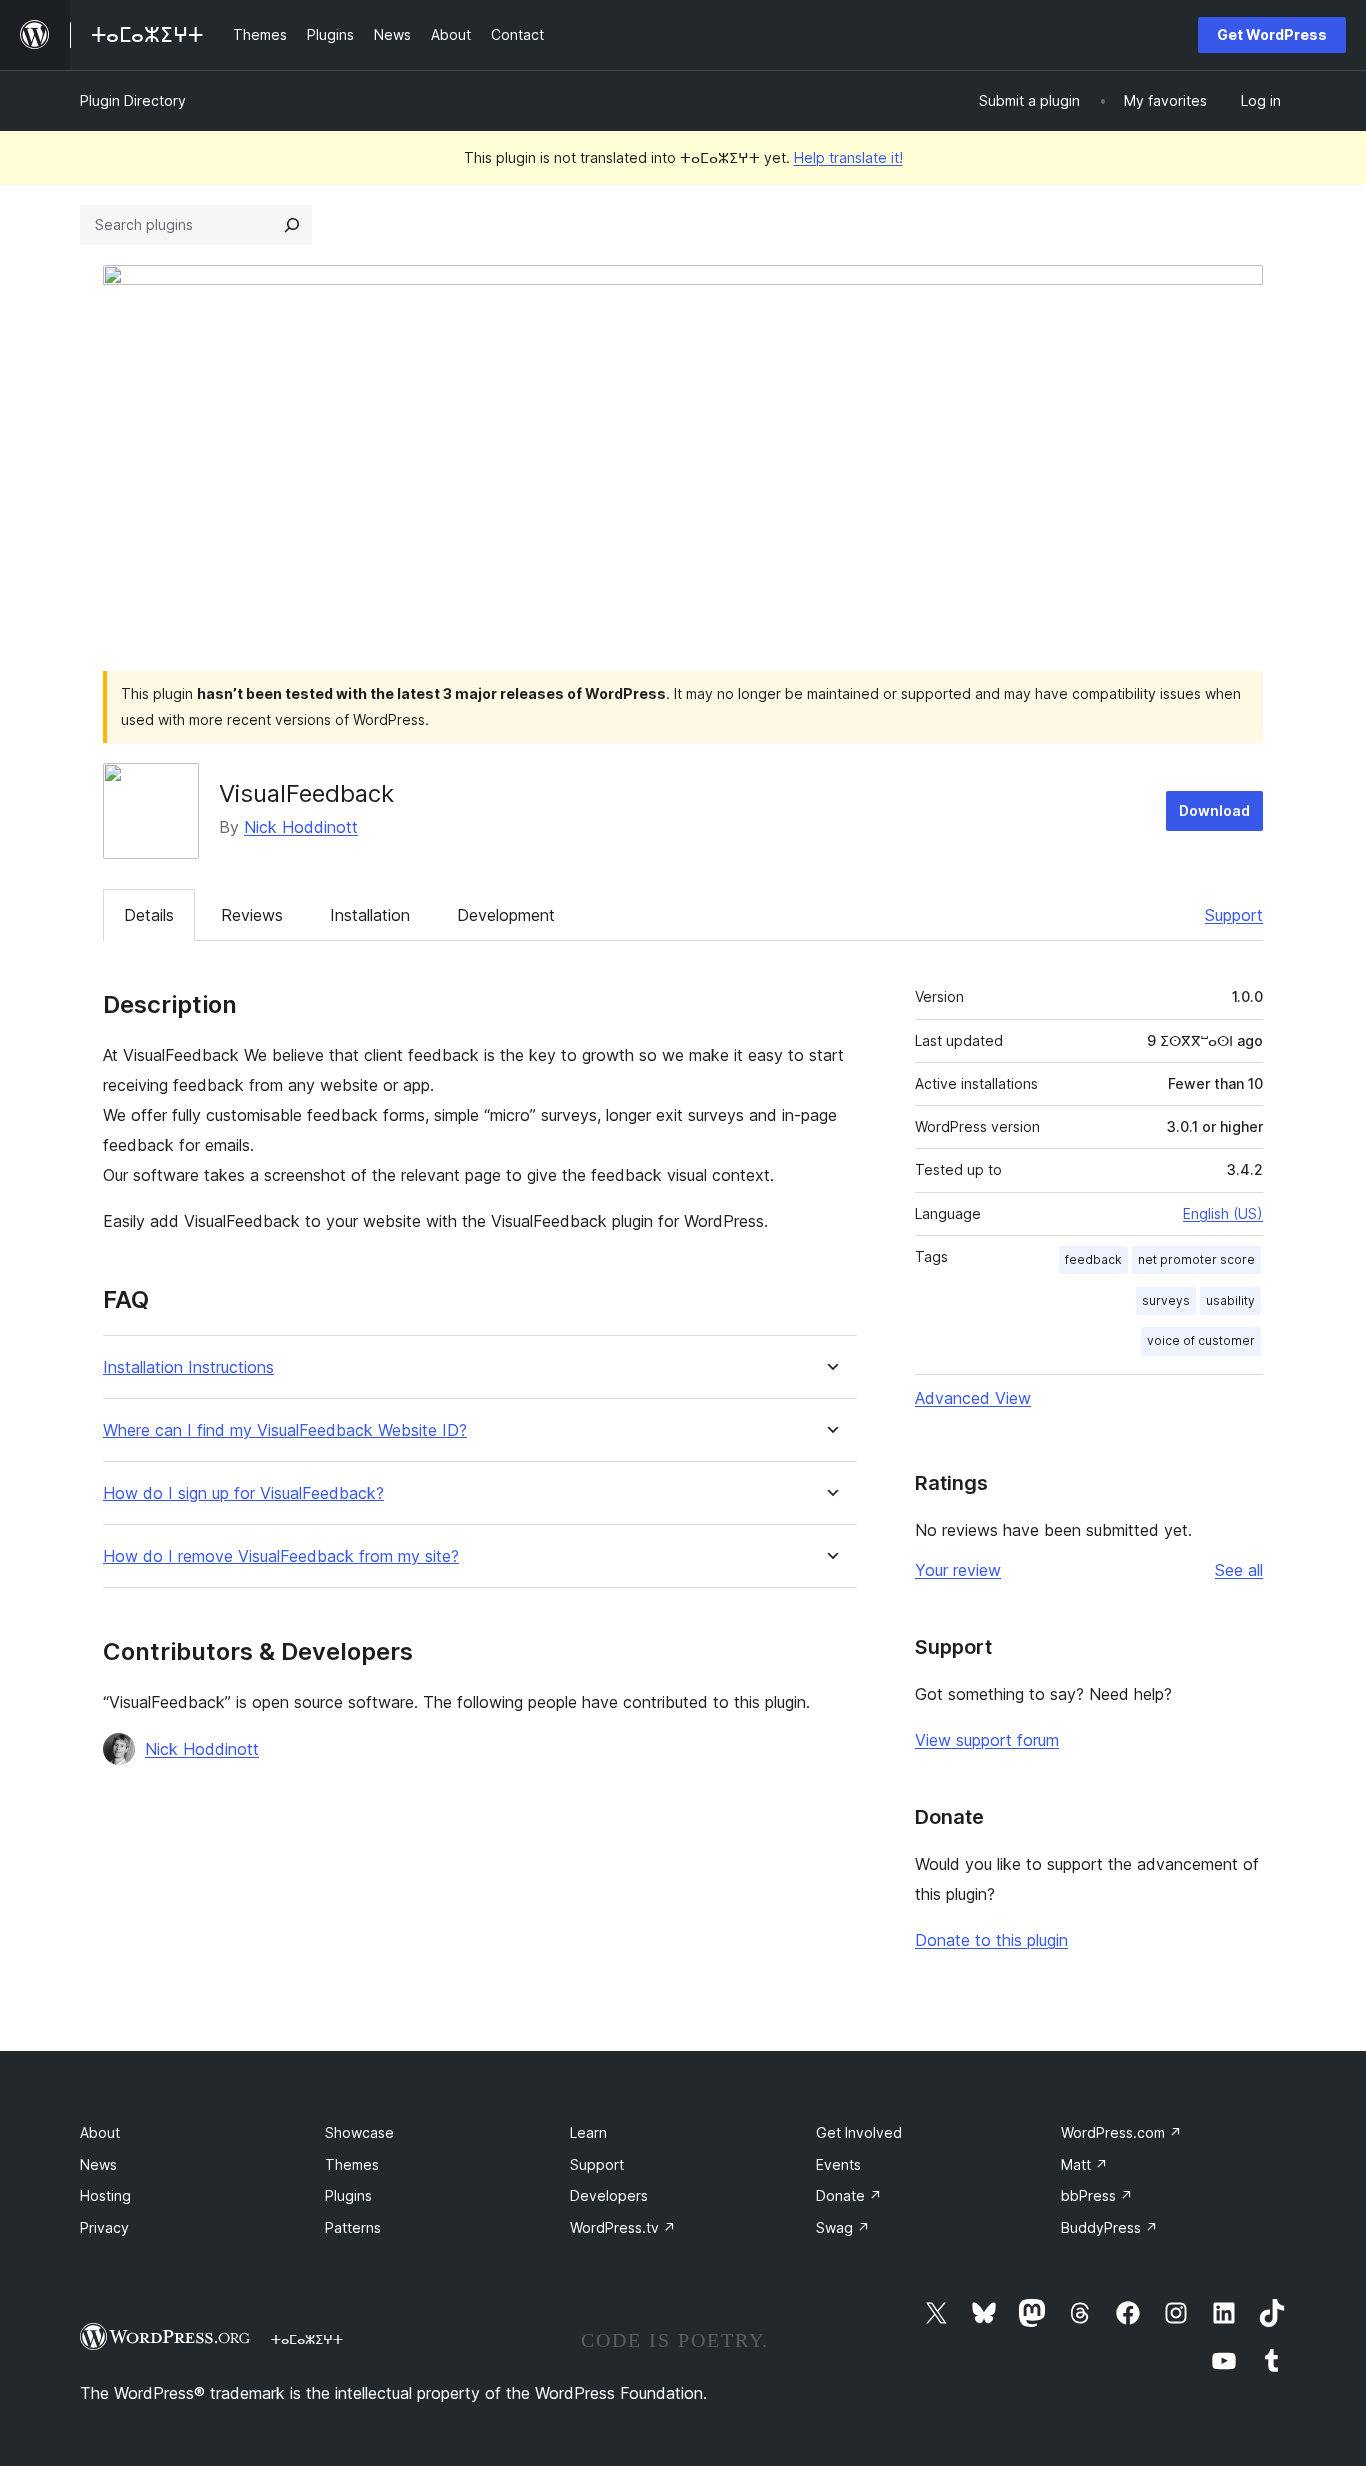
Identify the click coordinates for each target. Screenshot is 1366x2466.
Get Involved (859, 2132)
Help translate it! (848, 157)
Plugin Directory (133, 100)
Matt (1084, 2164)
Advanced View (973, 1398)
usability (1230, 1300)
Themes (352, 2164)
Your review (958, 1570)
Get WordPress (1272, 34)
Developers (609, 2195)
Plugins (348, 2195)
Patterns (353, 2227)
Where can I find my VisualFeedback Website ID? (285, 1430)
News (98, 2164)
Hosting (105, 2195)
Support (1234, 915)
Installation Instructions (188, 1367)
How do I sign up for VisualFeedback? (243, 1493)
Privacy (104, 2227)
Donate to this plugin (991, 1940)
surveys (1166, 1300)
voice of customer (1201, 1340)
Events (838, 2164)
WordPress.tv (623, 2227)
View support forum (987, 1740)
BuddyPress (1109, 2227)
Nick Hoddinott (301, 827)
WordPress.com (1121, 2132)
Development (506, 915)
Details (149, 915)
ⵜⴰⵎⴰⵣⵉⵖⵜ (307, 2339)
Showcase (359, 2132)
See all (1239, 1570)
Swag (843, 2227)
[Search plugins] (292, 225)
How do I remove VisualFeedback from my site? (281, 1556)
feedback (1093, 1259)
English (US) (1223, 1213)
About (100, 2132)
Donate (849, 2195)
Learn (588, 2132)
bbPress (1097, 2195)
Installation (370, 915)
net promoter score (1196, 1259)
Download (1214, 810)
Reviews (252, 915)
